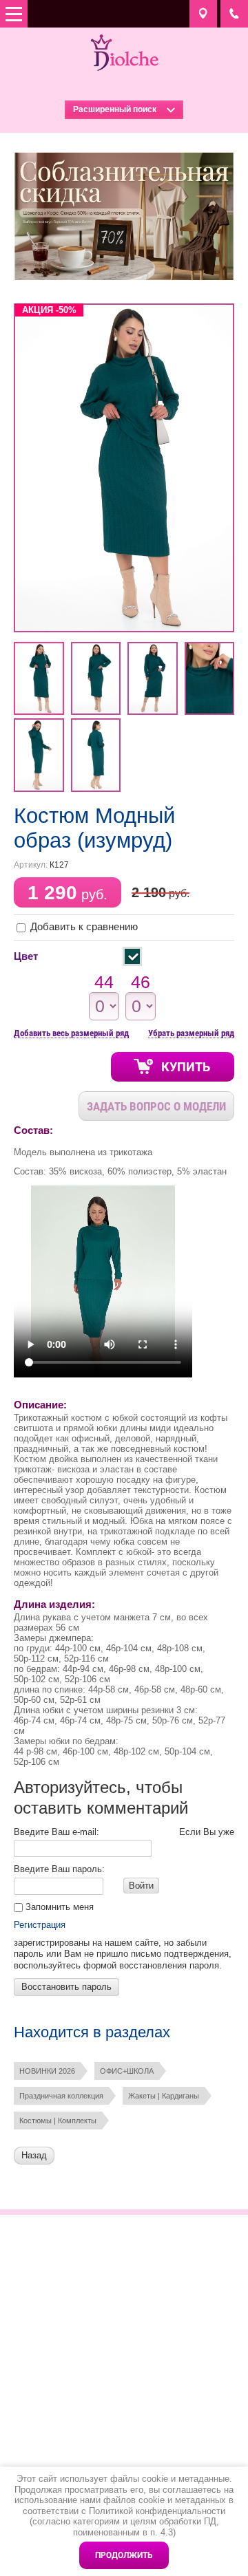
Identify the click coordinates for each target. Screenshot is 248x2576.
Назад (34, 2155)
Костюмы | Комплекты (58, 2121)
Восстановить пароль (66, 1987)
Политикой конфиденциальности (157, 2511)
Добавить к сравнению (83, 926)
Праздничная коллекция (61, 2096)
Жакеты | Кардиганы (164, 2096)
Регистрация (40, 1925)
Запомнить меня (58, 1907)
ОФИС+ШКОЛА (127, 2071)
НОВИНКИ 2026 (47, 2071)
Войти (141, 1886)
